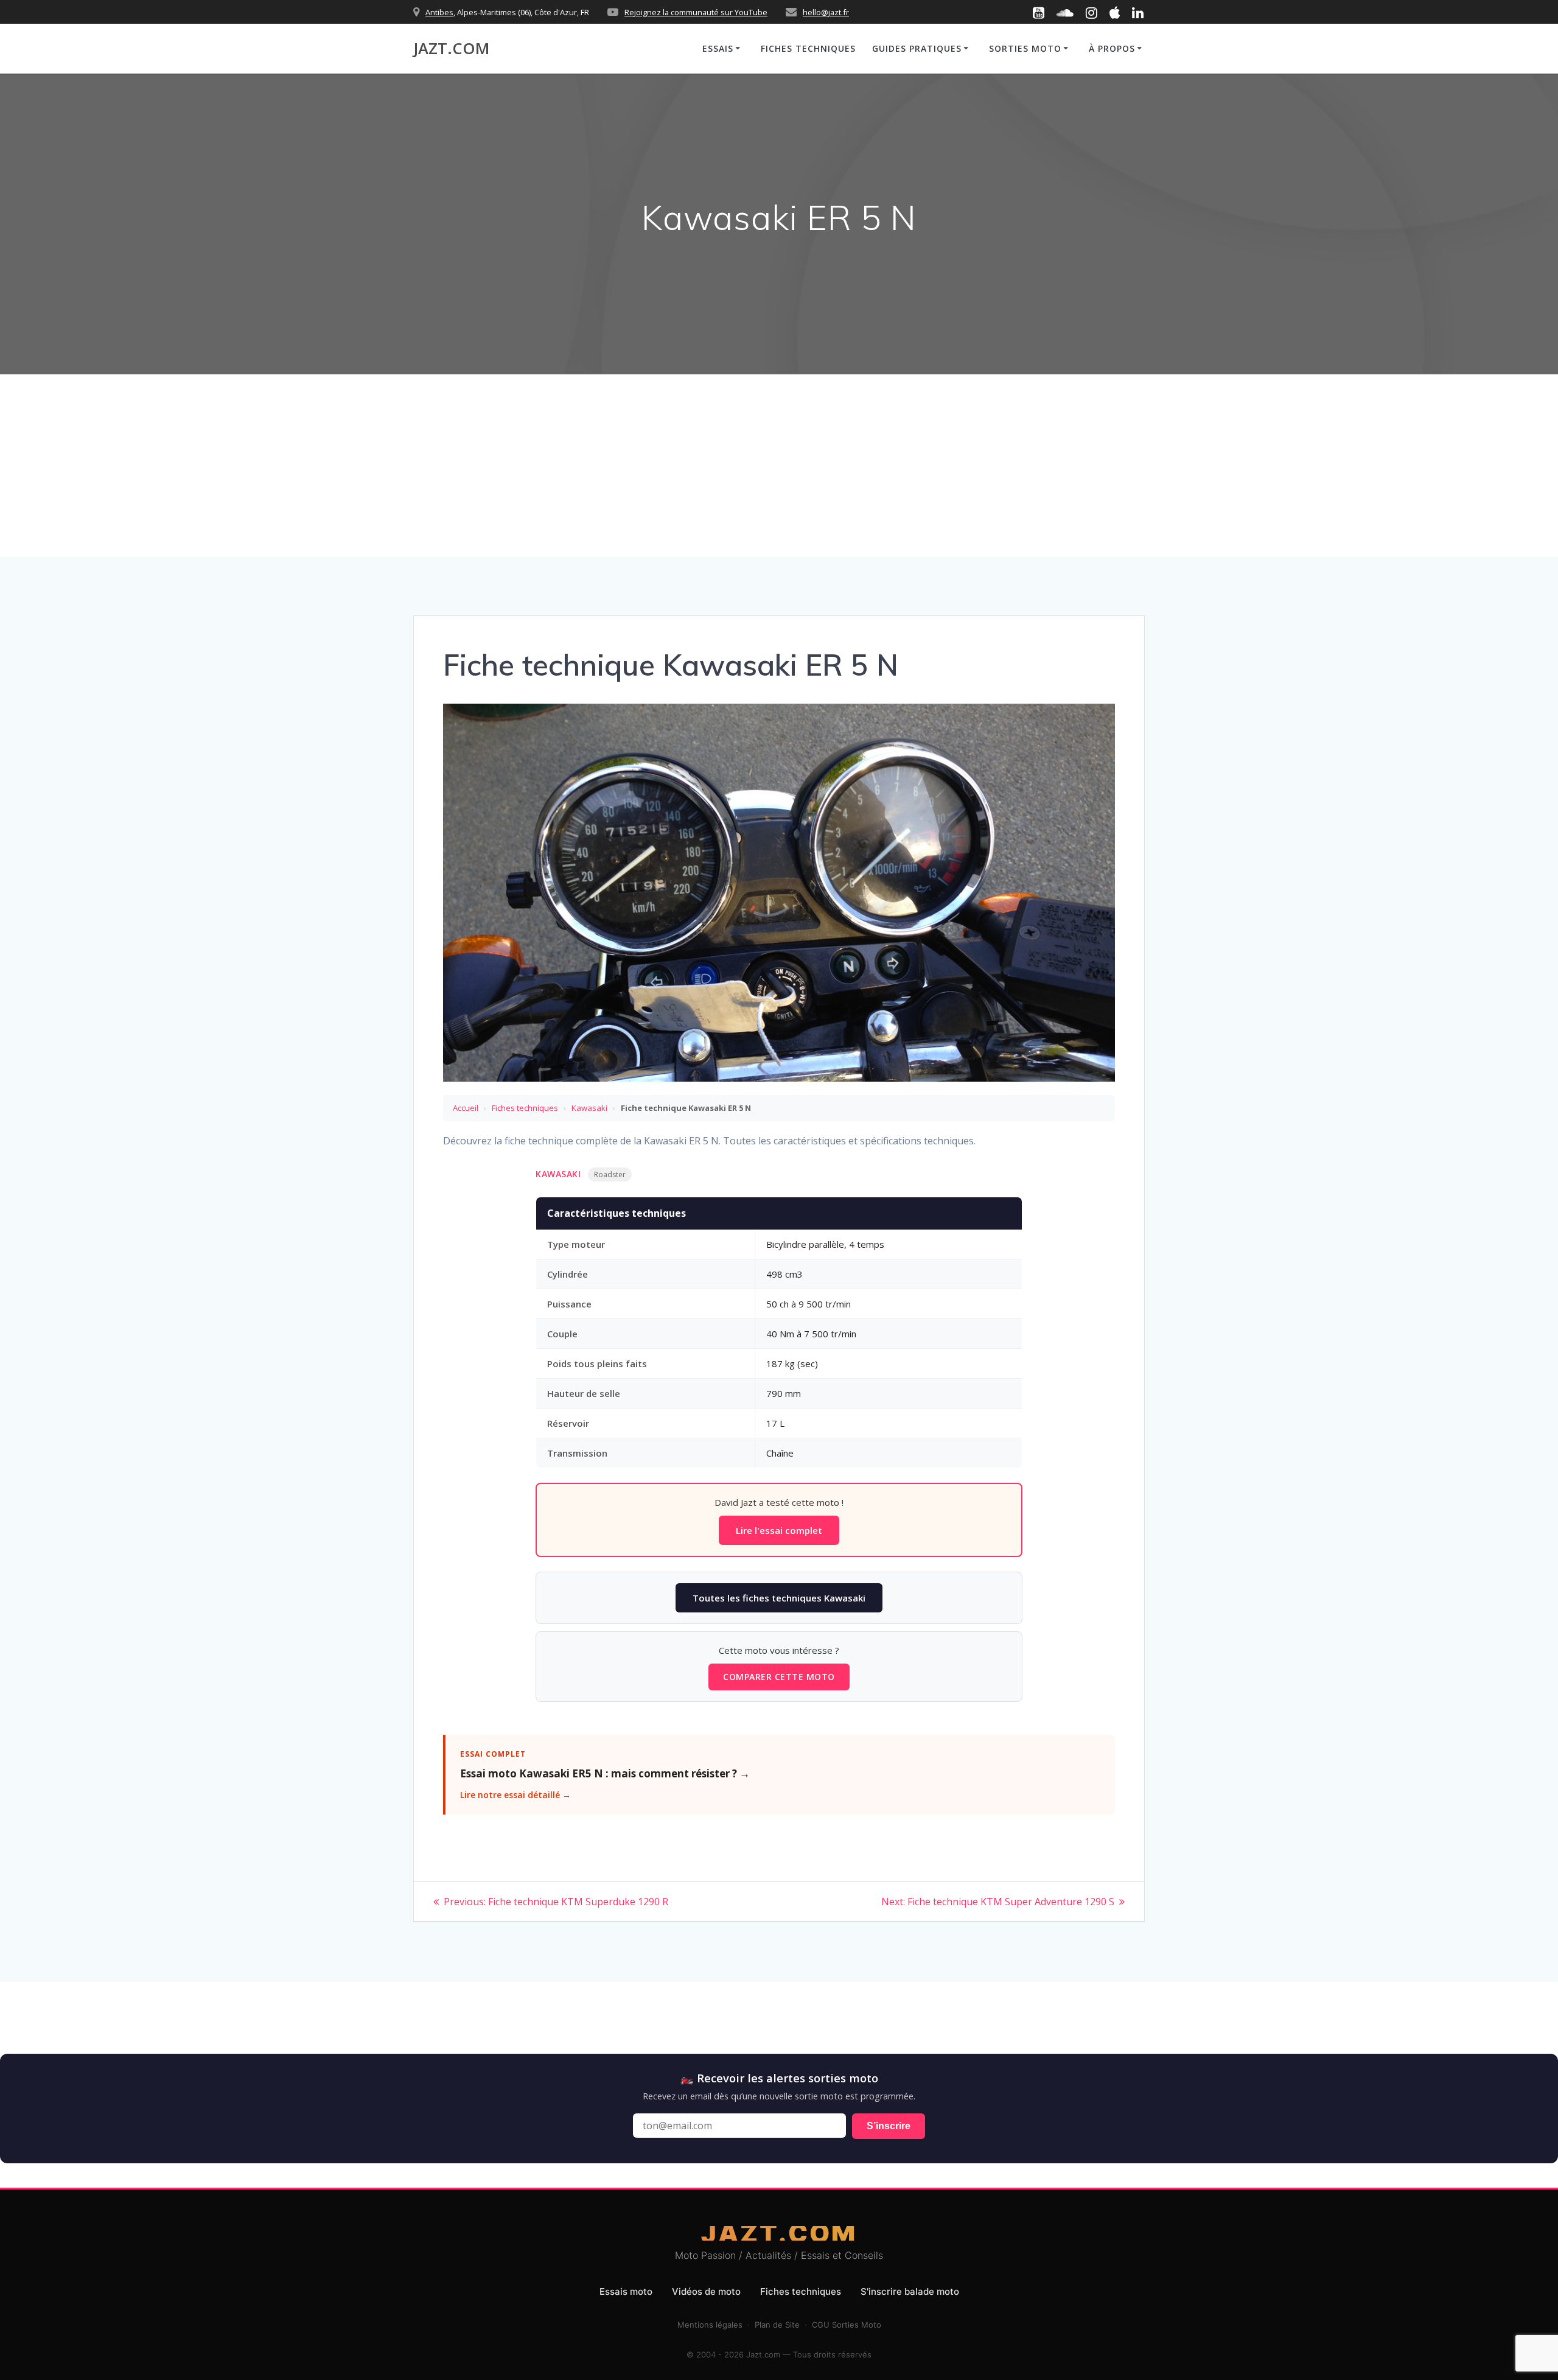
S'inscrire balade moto (910, 2291)
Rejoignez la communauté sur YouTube (696, 12)
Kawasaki (589, 1108)
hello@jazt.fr (826, 12)
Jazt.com (451, 49)
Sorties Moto (1025, 48)
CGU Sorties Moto (847, 2325)
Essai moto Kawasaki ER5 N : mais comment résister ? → (605, 1773)
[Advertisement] (779, 466)
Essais (718, 48)
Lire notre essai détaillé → (515, 1795)
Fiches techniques (808, 48)
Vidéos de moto (706, 2291)
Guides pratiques (917, 48)
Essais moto (626, 2291)
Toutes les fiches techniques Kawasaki (779, 1598)
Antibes (439, 12)
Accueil (466, 1108)
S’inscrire (889, 2126)
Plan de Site (777, 2325)
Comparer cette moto (779, 1677)
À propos (1112, 48)
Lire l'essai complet (779, 1530)
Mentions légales (710, 2325)
